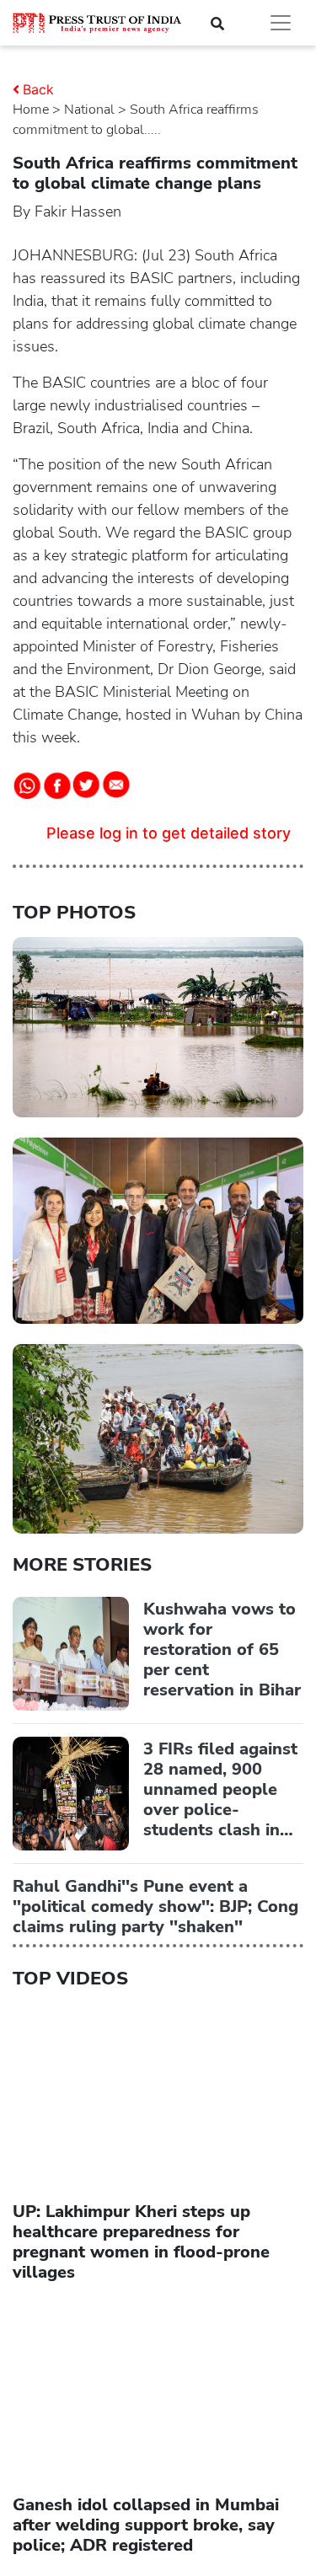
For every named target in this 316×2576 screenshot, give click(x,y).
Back (38, 89)
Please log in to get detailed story (169, 833)
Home (31, 110)
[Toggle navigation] (281, 23)
